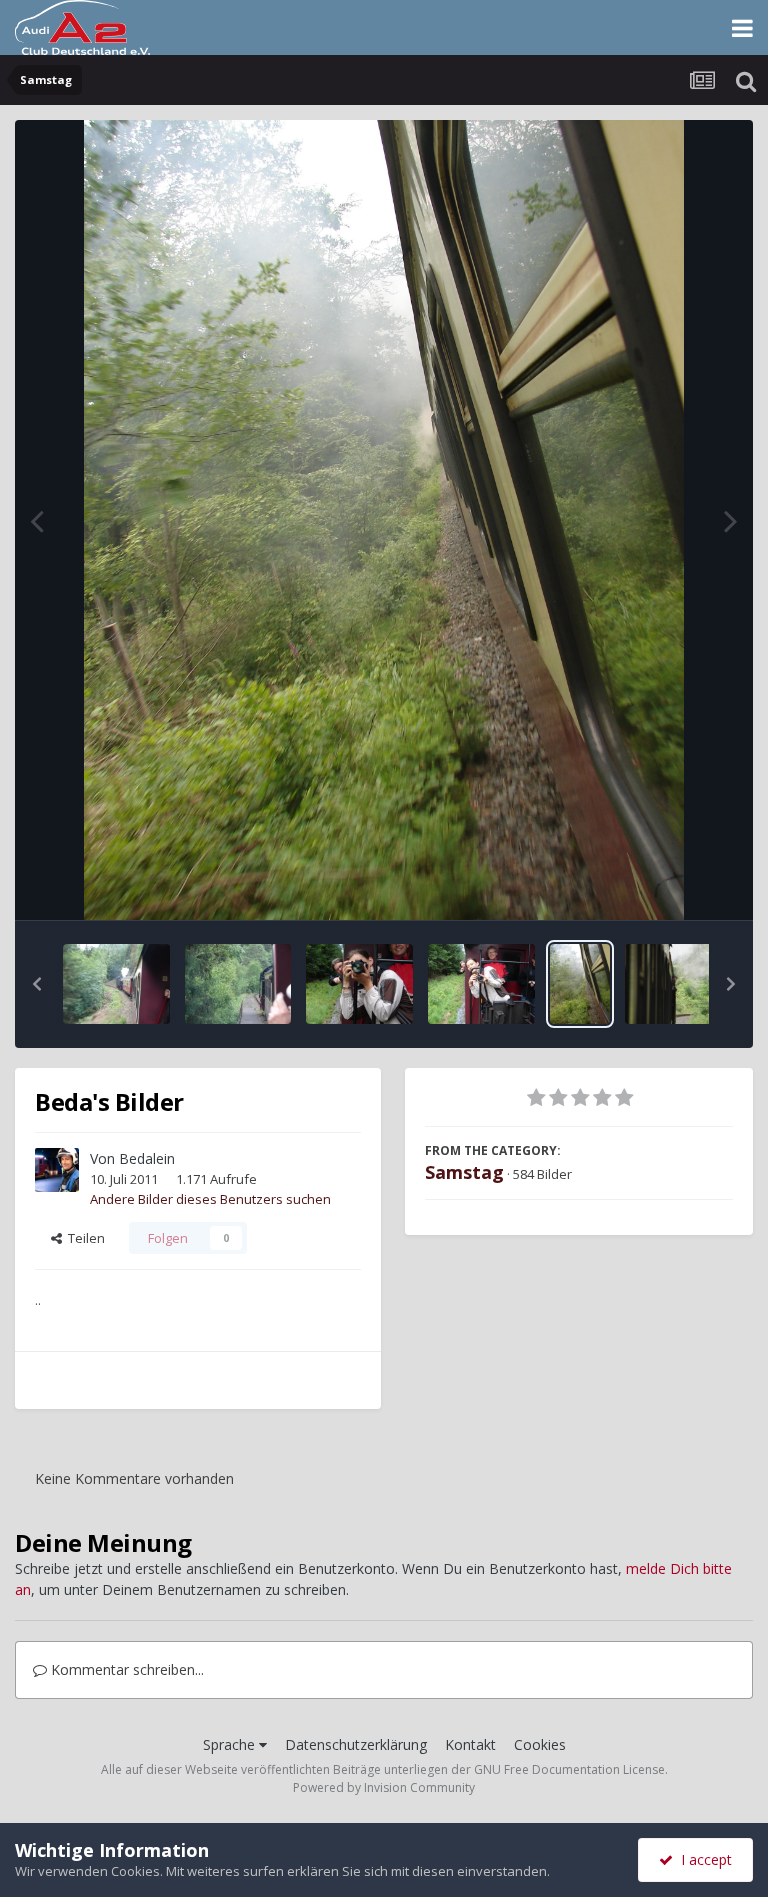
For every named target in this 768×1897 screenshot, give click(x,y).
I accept (702, 1859)
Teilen (83, 1238)
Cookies (540, 1744)
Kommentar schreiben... (125, 1669)
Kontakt (470, 1744)
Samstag (464, 1172)
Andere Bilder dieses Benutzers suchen (210, 1199)
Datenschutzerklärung (356, 1744)
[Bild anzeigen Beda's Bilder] (116, 984)
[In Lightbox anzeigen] (384, 520)
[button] (37, 984)
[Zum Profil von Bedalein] (57, 1170)
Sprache (231, 1744)
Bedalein (147, 1158)
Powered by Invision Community (384, 1787)
